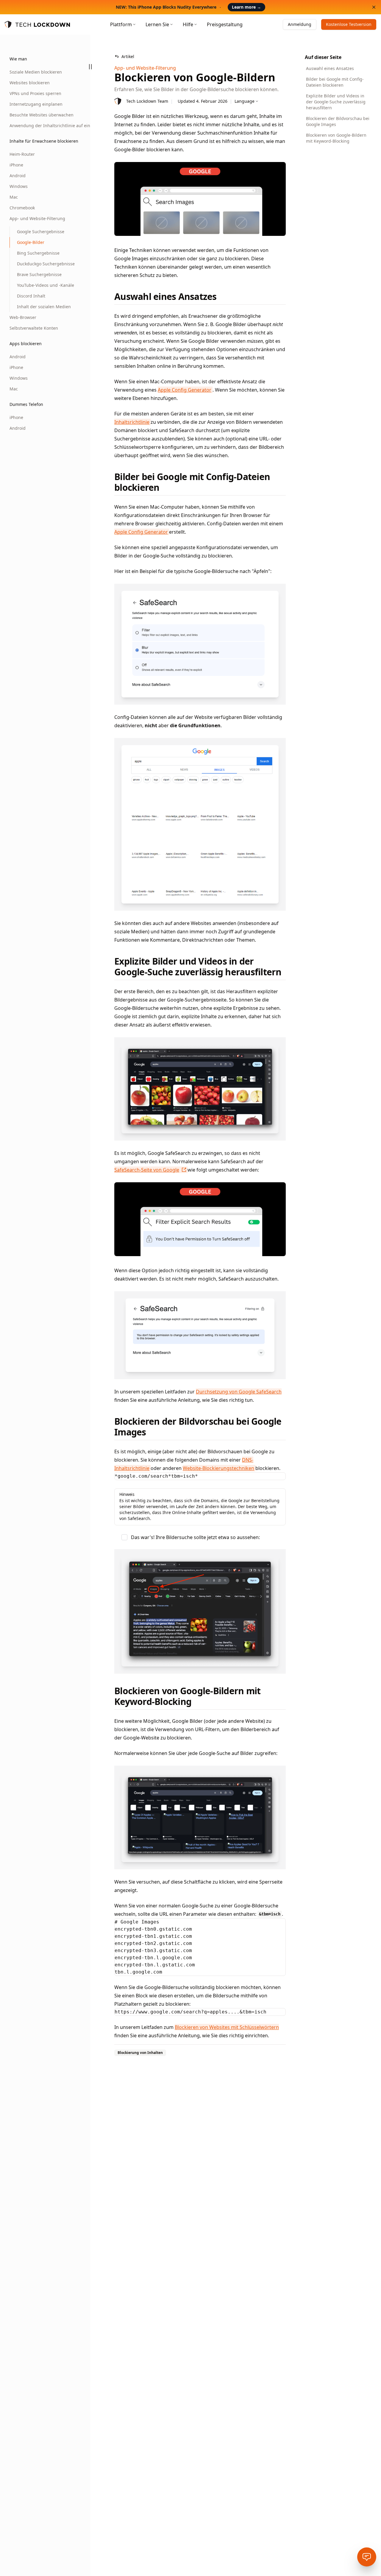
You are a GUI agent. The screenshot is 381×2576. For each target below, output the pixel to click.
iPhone (16, 165)
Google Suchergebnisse (41, 232)
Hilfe (188, 24)
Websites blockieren (30, 83)
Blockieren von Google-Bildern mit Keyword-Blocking (336, 138)
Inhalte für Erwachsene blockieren (44, 141)
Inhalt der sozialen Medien (44, 307)
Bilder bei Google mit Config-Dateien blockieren (335, 82)
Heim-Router (22, 154)
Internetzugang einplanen (36, 104)
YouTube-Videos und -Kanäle (44, 285)
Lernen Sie (157, 24)
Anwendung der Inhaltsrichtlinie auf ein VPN (40, 126)
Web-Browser (23, 317)
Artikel (128, 56)
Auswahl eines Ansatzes (330, 68)
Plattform (121, 24)
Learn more (246, 7)
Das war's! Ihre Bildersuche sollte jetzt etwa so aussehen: (195, 1537)
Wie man (18, 59)
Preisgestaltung (225, 24)
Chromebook (22, 208)
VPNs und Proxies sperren (35, 93)
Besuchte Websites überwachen (40, 115)
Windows (19, 186)
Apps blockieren (26, 344)
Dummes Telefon (26, 404)
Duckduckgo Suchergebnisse (44, 264)
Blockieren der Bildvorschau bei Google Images (338, 121)
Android (18, 176)
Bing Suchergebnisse (38, 253)
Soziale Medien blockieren (36, 72)
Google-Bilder (31, 242)
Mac (14, 197)
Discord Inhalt (31, 296)
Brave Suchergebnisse (39, 274)
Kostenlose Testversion (349, 24)
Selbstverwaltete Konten (34, 328)
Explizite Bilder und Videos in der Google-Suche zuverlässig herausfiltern (336, 102)
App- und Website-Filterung (37, 218)
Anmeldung (300, 24)
